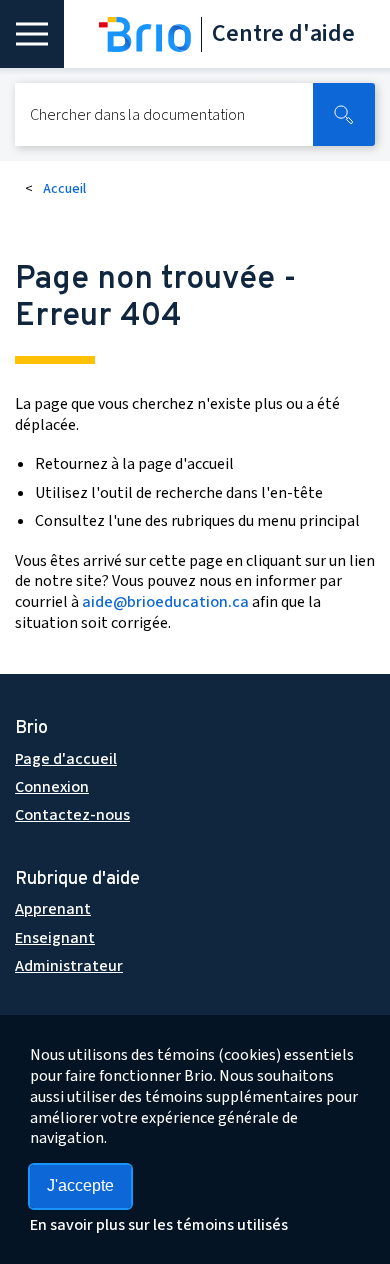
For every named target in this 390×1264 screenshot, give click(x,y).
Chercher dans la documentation (137, 115)
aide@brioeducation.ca (165, 602)
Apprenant (53, 909)
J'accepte (80, 1185)
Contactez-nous (72, 815)
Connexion (52, 787)
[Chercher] (344, 114)
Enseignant (55, 938)
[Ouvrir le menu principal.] (32, 34)
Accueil (64, 189)
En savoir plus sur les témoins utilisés (159, 1225)
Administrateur (69, 966)
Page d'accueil (66, 759)
